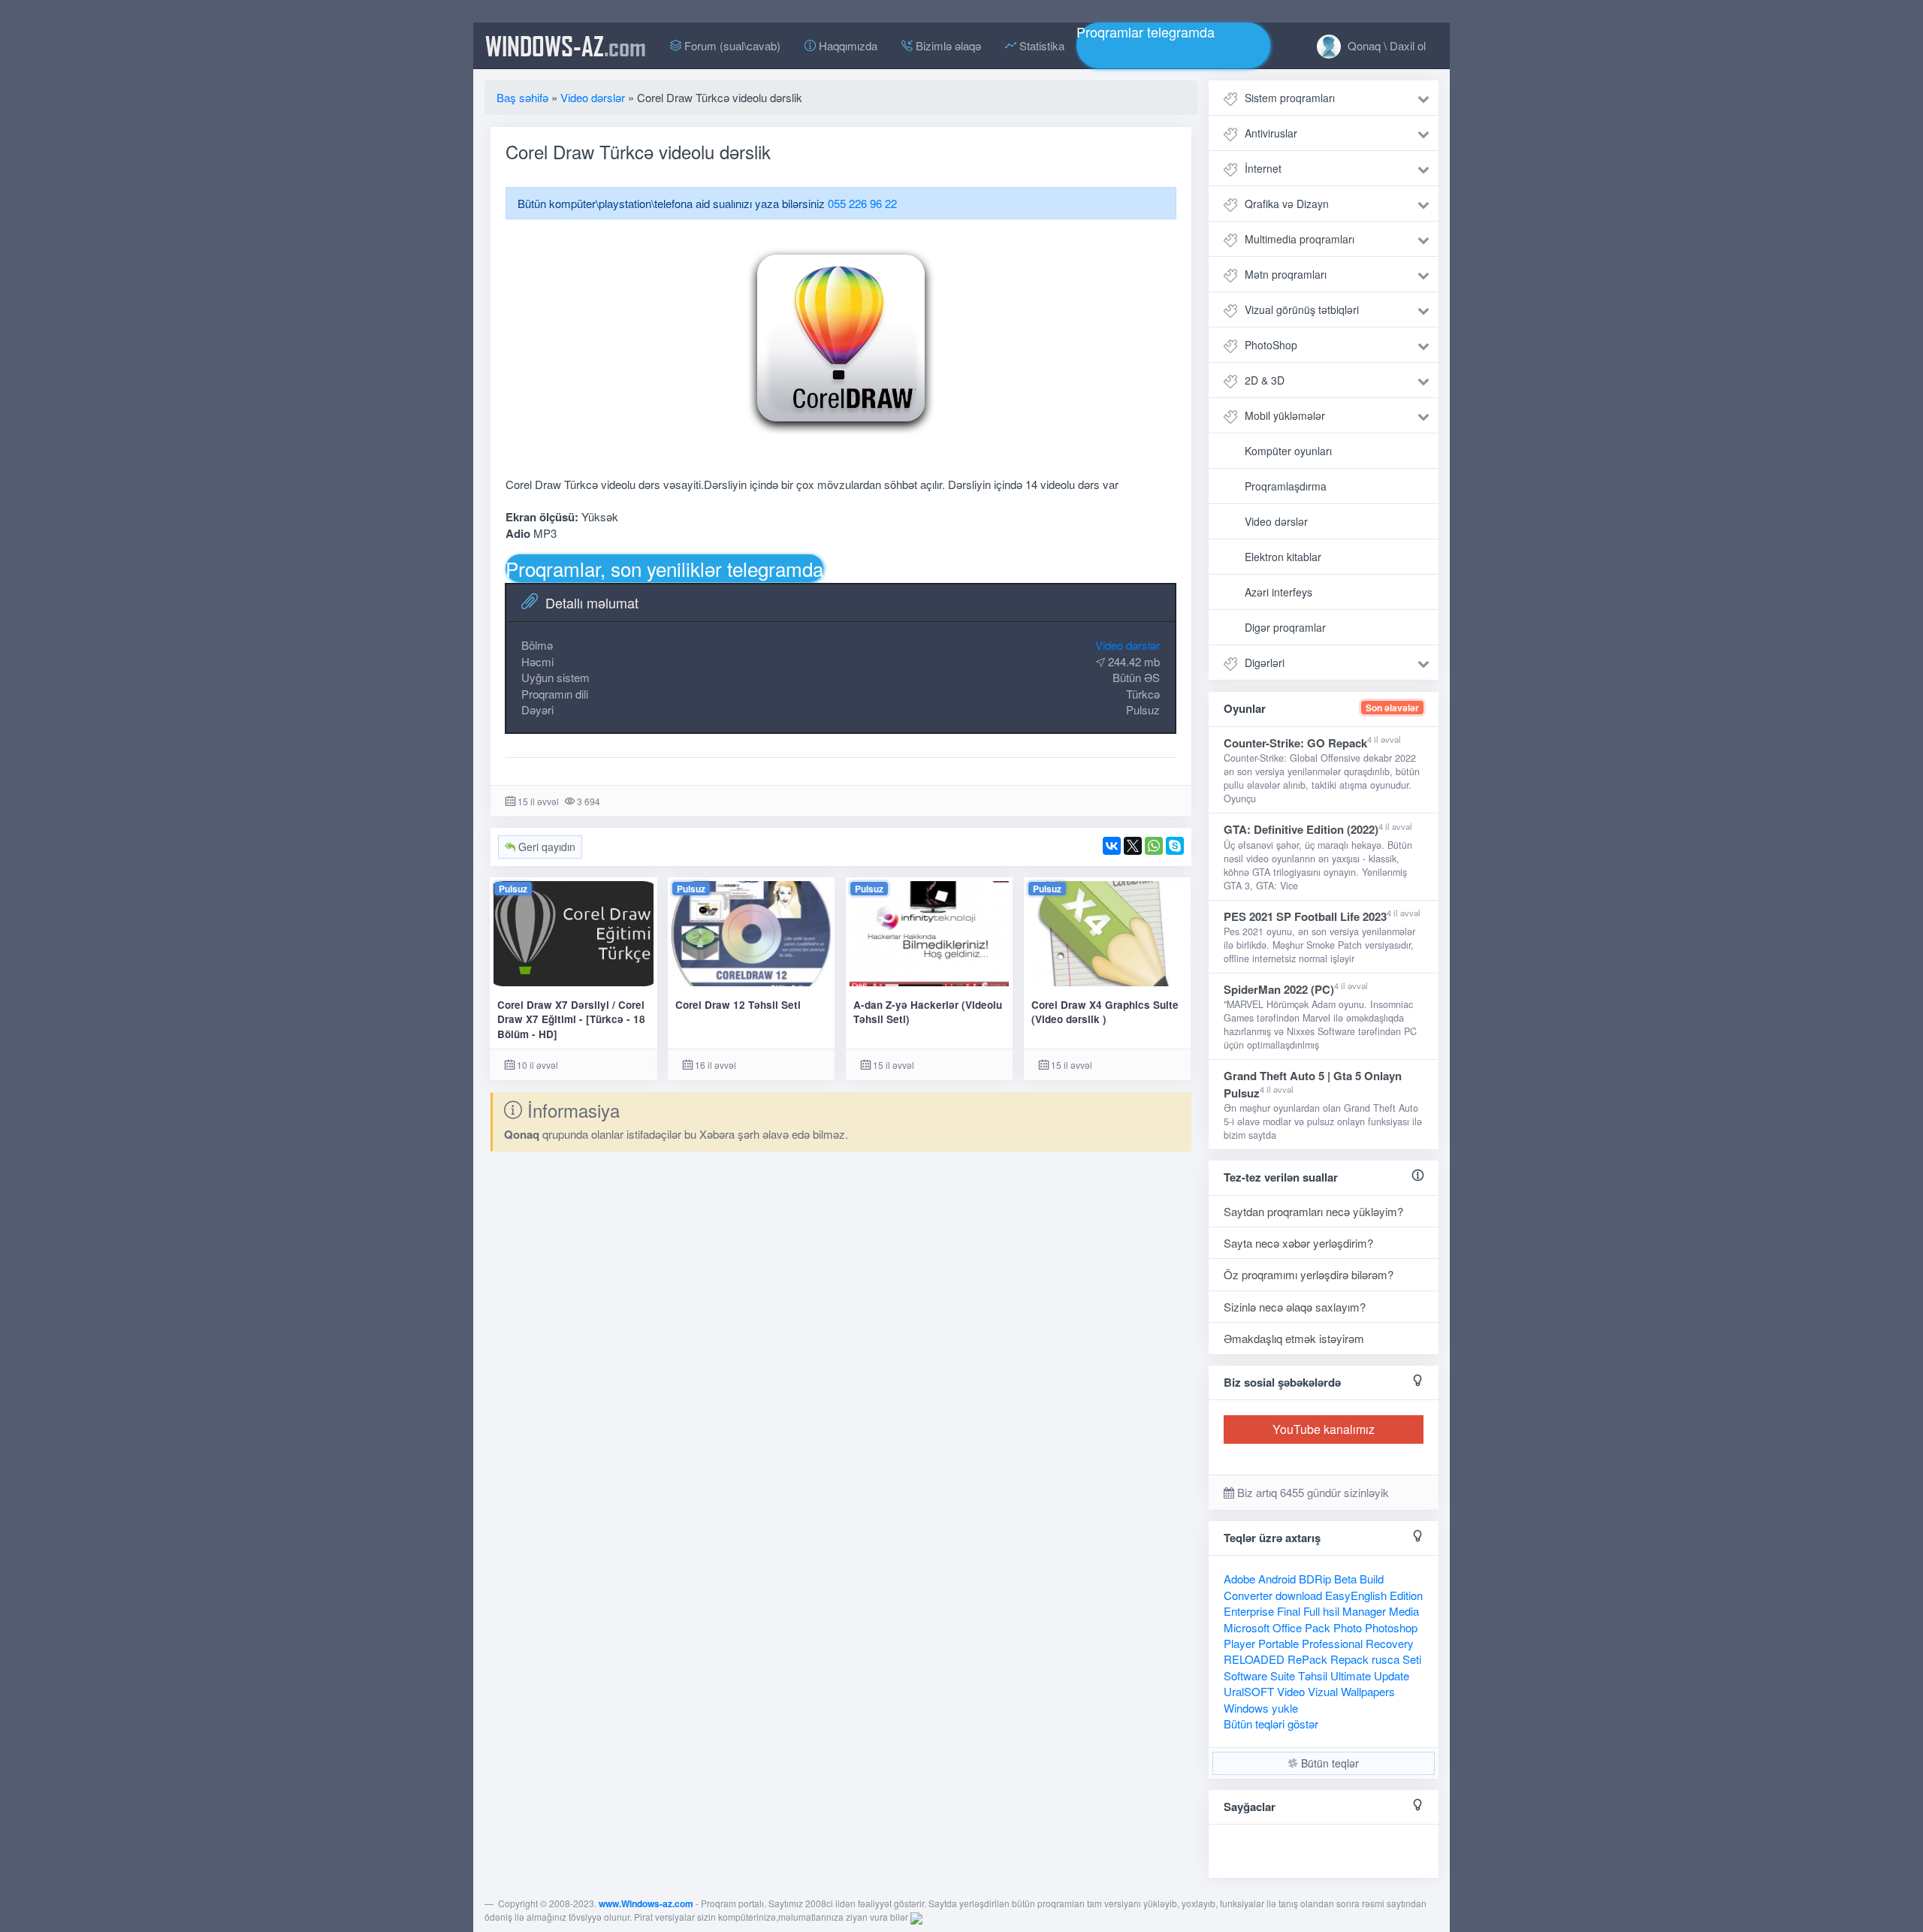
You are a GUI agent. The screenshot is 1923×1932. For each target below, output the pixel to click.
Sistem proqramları (1290, 98)
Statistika (1040, 45)
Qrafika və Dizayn (1287, 204)
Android (1277, 1579)
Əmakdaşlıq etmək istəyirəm (1294, 1338)
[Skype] (1175, 846)
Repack (1349, 1659)
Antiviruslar (1271, 133)
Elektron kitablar (1283, 557)
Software (1245, 1675)
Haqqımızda (847, 45)
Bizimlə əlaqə (947, 45)
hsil (1331, 1611)
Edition (1406, 1595)
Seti (1412, 1659)
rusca (1386, 1659)
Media (1404, 1611)
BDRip (1315, 1579)
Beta (1345, 1579)
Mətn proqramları (1286, 274)
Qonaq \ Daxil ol (1385, 45)
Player (1239, 1643)
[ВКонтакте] (1112, 846)
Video (1291, 1691)
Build (1372, 1579)
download (1299, 1595)
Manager (1364, 1611)
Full (1312, 1611)
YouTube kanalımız (1324, 1429)
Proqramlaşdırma (1286, 486)
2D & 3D (1265, 380)
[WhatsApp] (1154, 846)
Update (1392, 1675)
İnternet (1263, 168)
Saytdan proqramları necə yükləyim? (1313, 1211)
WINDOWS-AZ (566, 46)
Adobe (1239, 1579)
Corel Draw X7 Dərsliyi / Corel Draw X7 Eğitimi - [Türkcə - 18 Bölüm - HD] (571, 1019)
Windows (1246, 1708)
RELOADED (1254, 1659)
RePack (1307, 1659)
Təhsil (1313, 1675)
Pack (1318, 1627)
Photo (1348, 1627)
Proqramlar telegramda (1146, 32)
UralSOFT (1249, 1691)
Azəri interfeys (1278, 592)
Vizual (1323, 1691)
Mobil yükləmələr (1285, 415)
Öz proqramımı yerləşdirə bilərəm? (1309, 1274)
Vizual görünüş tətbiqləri (1302, 309)
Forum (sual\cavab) (731, 45)
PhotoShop (1271, 345)
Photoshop (1391, 1627)
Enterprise (1249, 1611)
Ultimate (1351, 1675)
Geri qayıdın (545, 847)
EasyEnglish (1356, 1595)
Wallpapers (1368, 1691)
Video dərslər (1128, 645)
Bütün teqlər (1328, 1763)
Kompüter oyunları (1288, 451)
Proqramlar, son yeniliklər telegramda (664, 568)
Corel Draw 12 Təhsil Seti (738, 1005)
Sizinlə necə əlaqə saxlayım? (1295, 1307)
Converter (1248, 1595)
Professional (1332, 1643)
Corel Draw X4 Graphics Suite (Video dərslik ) (1105, 1012)
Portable (1278, 1643)
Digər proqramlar (1285, 627)
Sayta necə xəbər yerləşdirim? (1298, 1243)
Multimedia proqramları (1300, 239)
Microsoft (1247, 1627)
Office (1287, 1627)
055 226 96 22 (862, 203)
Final (1289, 1611)
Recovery (1390, 1643)
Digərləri (1265, 663)
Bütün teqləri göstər (1271, 1724)
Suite (1283, 1675)
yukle (1285, 1708)
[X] (1133, 846)
